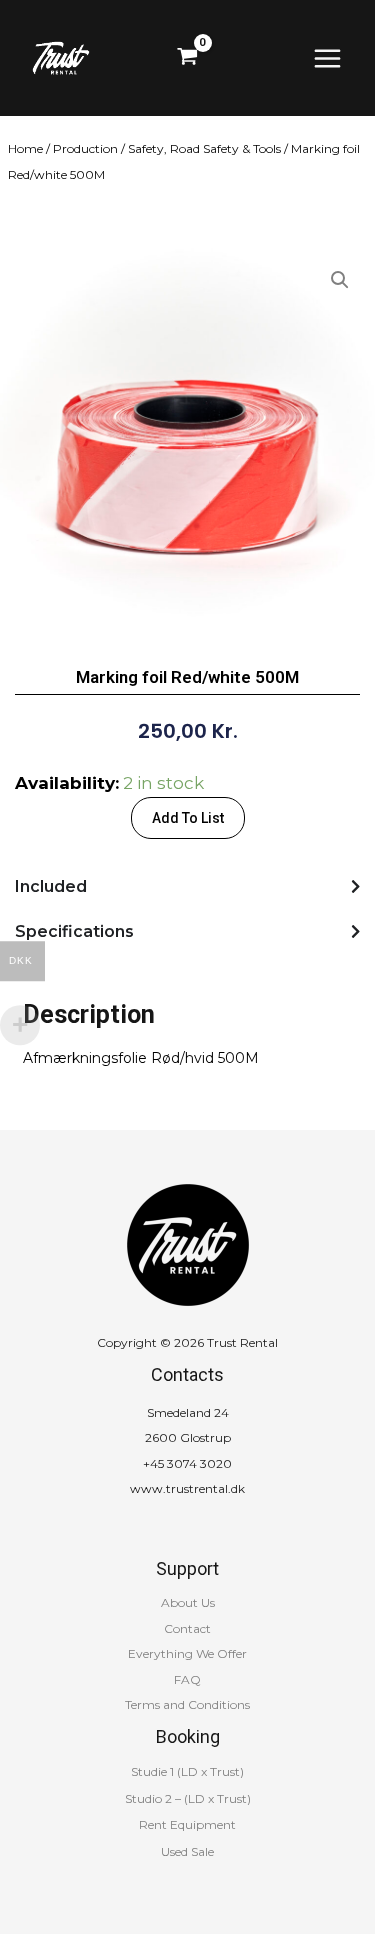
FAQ (187, 1679)
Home (25, 148)
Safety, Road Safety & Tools (204, 148)
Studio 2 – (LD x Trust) (188, 1798)
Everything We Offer (187, 1653)
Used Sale (187, 1851)
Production (85, 148)
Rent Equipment (187, 1824)
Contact (187, 1628)
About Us (188, 1602)
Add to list (188, 818)
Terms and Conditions (187, 1704)
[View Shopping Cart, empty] (187, 58)
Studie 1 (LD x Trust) (187, 1771)
